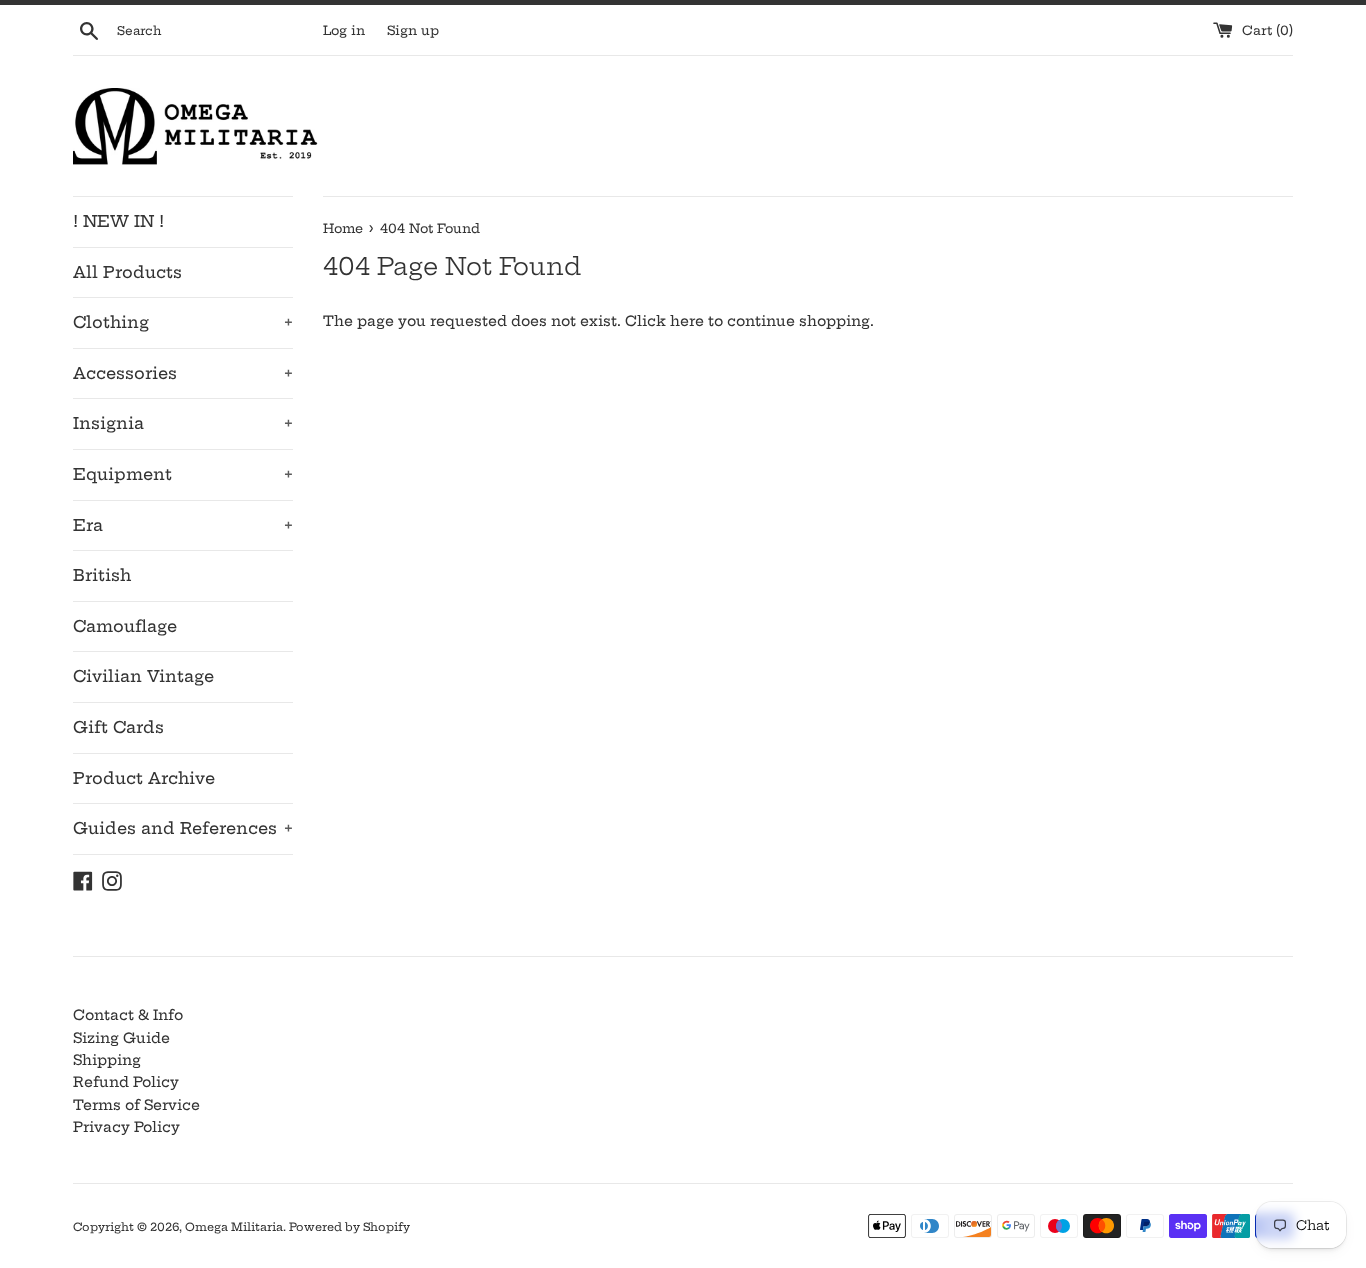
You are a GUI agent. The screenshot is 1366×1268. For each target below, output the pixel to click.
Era (183, 525)
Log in (344, 30)
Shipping (107, 1060)
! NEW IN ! (118, 221)
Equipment (183, 474)
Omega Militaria (234, 1227)
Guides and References (183, 828)
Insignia (183, 423)
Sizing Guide (121, 1038)
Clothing (183, 322)
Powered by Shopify (349, 1227)
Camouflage (125, 626)
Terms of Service (136, 1105)
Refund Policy (126, 1082)
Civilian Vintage (143, 676)
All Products (127, 272)
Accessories (183, 373)
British (102, 575)
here (687, 321)
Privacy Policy (126, 1127)
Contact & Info (128, 1015)
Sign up (413, 30)
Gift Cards (118, 727)
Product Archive (144, 778)
